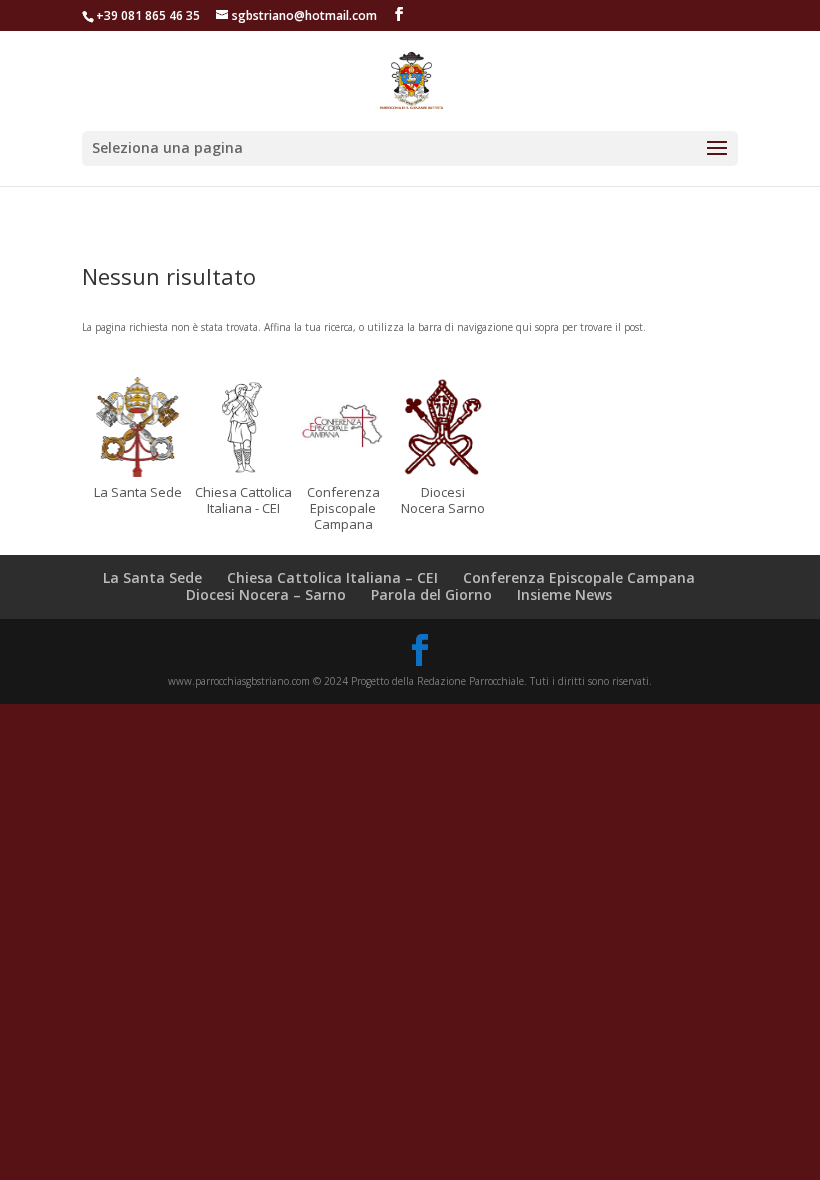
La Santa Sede (152, 577)
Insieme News (564, 594)
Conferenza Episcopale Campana (579, 577)
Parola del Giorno (431, 594)
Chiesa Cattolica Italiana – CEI (332, 577)
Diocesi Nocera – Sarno (266, 594)
